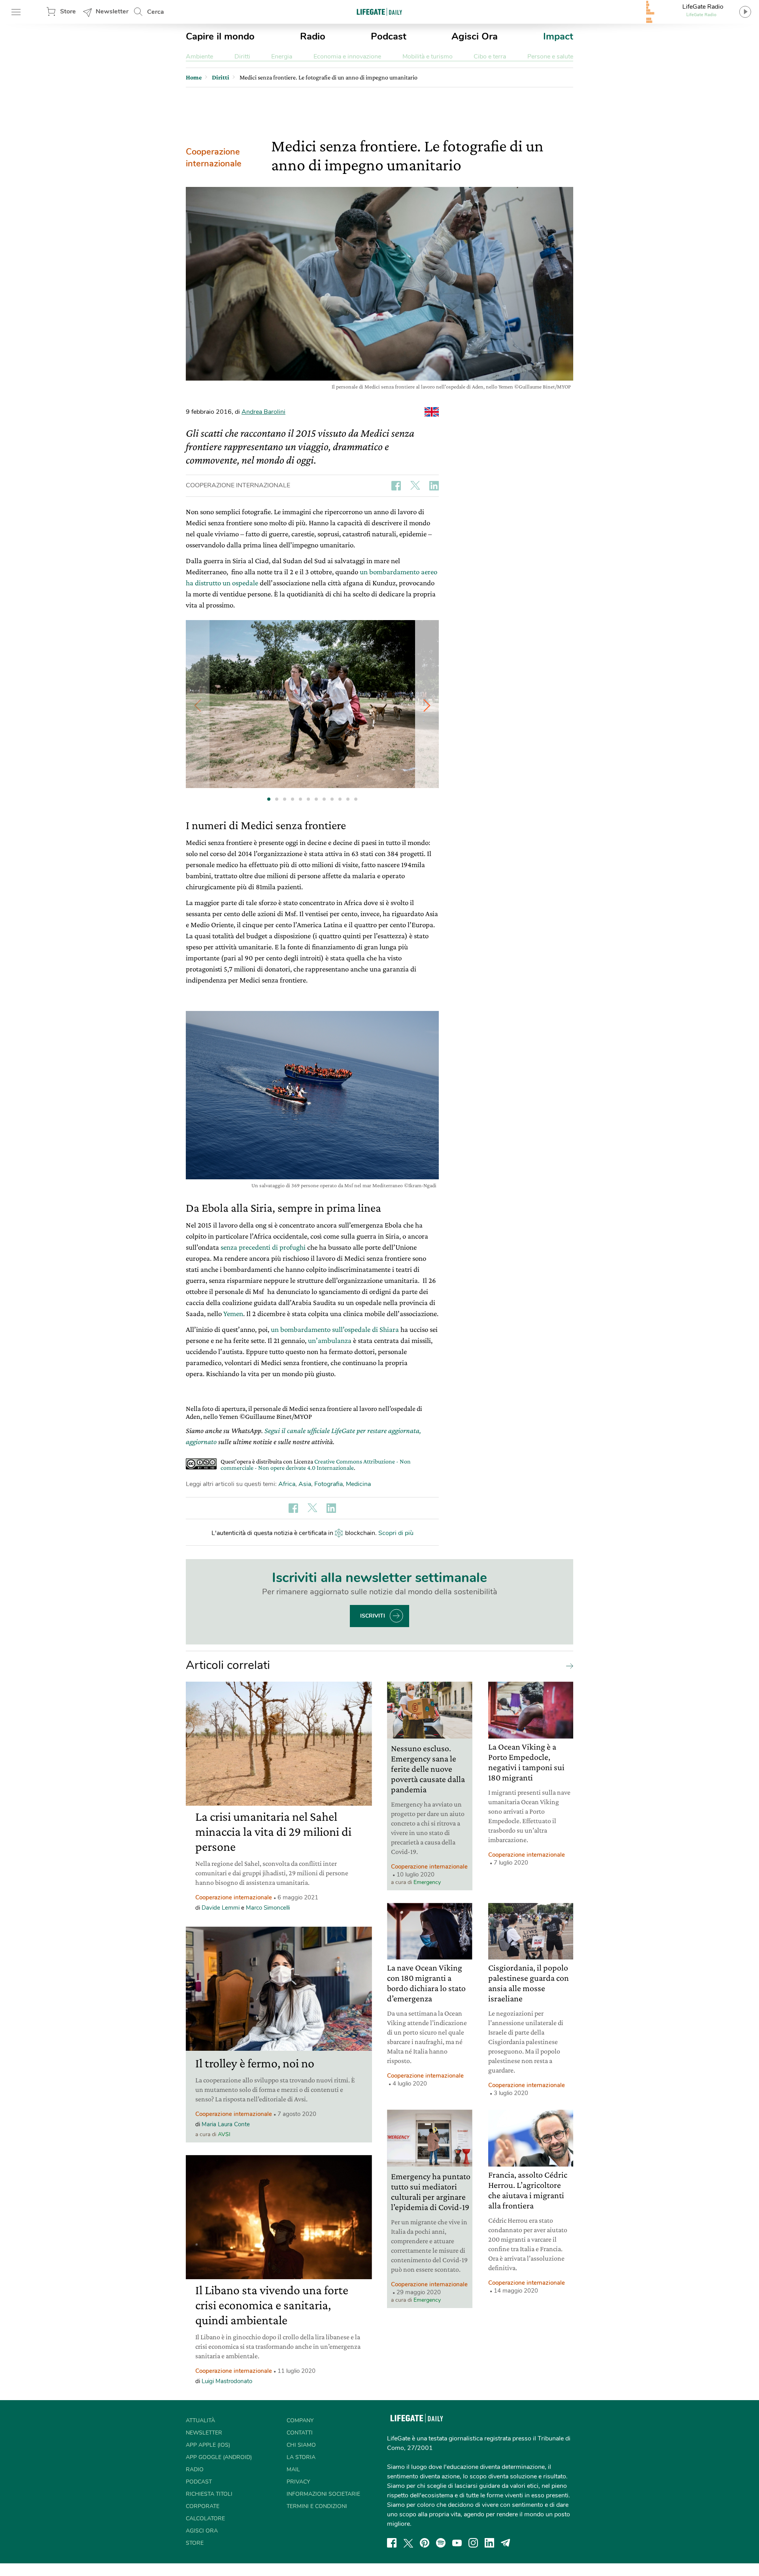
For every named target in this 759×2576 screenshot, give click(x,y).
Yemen (233, 1313)
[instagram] (473, 2543)
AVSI (224, 2134)
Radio (313, 36)
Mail (293, 2469)
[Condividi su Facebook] (396, 486)
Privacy (298, 2482)
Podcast (389, 36)
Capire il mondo (220, 36)
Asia (305, 1484)
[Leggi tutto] (568, 1665)
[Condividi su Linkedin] (434, 486)
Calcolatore (205, 2518)
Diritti (242, 57)
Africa (287, 1484)
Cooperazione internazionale (214, 158)
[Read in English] (432, 412)
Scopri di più (396, 1533)
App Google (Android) (219, 2457)
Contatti (300, 2433)
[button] (427, 705)
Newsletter (112, 11)
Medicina (358, 1484)
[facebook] (392, 2543)
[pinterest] (425, 2543)
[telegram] (506, 2543)
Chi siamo (301, 2445)
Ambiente (199, 57)
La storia (301, 2457)
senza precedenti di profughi (263, 1247)
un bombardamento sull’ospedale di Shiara (335, 1329)
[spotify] (441, 2543)
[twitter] (408, 2543)
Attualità (200, 2420)
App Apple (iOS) (208, 2445)
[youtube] (457, 2543)
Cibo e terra (490, 57)
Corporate (203, 2506)
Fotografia (329, 1484)
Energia (282, 57)
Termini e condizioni (317, 2506)
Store (68, 11)
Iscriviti (373, 1616)
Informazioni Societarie (323, 2494)
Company (300, 2420)
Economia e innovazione (347, 57)
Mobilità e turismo (428, 57)
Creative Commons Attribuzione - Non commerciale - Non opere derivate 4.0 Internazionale (316, 1464)
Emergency (427, 1882)
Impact (558, 36)
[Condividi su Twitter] (415, 486)
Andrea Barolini (263, 412)
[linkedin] (489, 2543)
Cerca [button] (156, 12)
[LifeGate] (379, 12)
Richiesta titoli (209, 2494)
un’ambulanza (330, 1340)
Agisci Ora (475, 36)
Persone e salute (550, 57)
